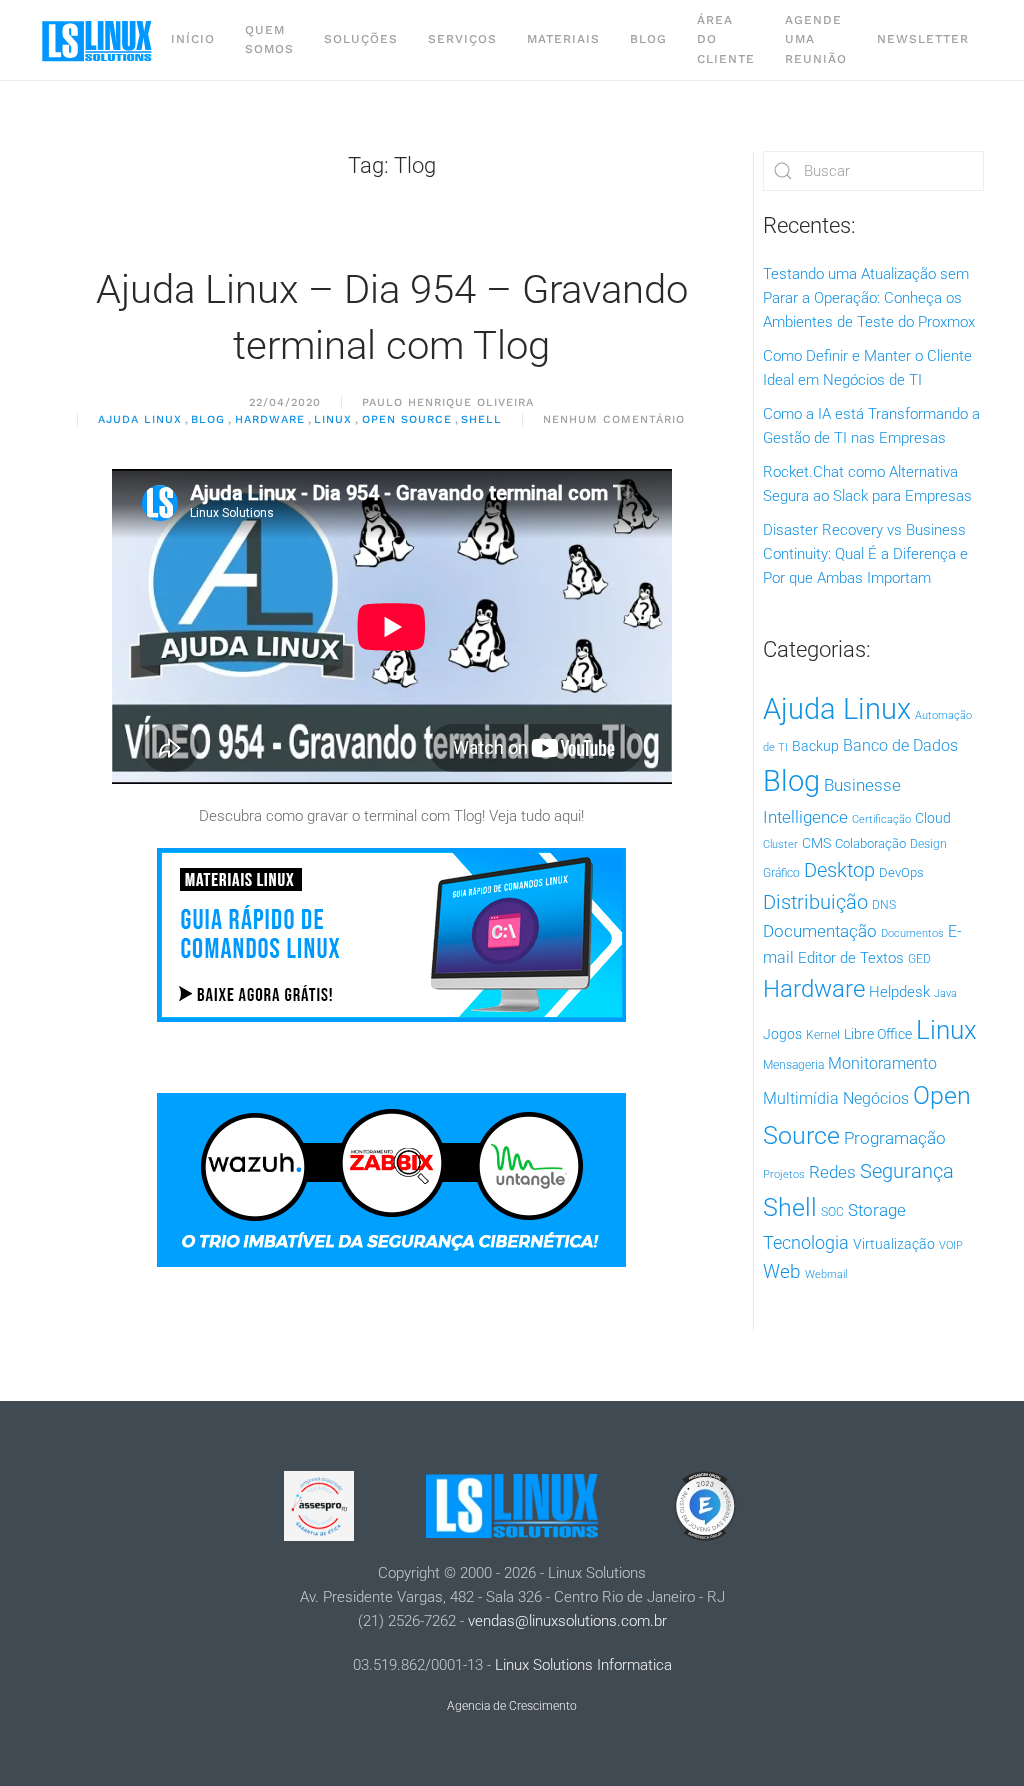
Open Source (407, 419)
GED (919, 959)
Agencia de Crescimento (512, 1706)
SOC (832, 1212)
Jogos (782, 1034)
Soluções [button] (361, 39)
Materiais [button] (563, 39)
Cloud (933, 818)
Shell (481, 419)
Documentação (820, 931)
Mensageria (793, 1065)
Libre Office (878, 1034)
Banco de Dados (900, 745)
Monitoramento (882, 1063)
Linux (333, 419)
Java (945, 993)
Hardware (270, 419)
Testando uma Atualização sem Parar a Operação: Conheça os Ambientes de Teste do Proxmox (869, 298)
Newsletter (923, 39)
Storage (877, 1210)
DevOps (901, 872)
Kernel (823, 1035)
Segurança (907, 1171)
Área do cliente (726, 39)
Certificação (881, 819)
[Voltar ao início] (98, 40)
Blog (648, 39)
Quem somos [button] (269, 39)
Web (782, 1272)
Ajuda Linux (140, 419)
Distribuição (815, 902)
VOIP (951, 1245)
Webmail (826, 1274)
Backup (815, 746)
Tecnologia (806, 1242)
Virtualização (894, 1244)
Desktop (839, 870)
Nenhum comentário (614, 421)
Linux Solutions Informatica (583, 1665)
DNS (884, 905)
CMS (816, 843)
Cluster (780, 844)
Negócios (876, 1099)
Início (193, 39)
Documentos (912, 933)
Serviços (462, 39)
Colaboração (870, 843)
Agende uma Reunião (816, 39)
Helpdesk (899, 992)
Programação (895, 1138)
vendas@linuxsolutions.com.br (567, 1621)
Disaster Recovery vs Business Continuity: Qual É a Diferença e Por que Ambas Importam (865, 554)
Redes (832, 1172)
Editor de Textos (851, 958)
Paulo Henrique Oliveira (448, 402)
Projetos (784, 1174)
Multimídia (801, 1098)
